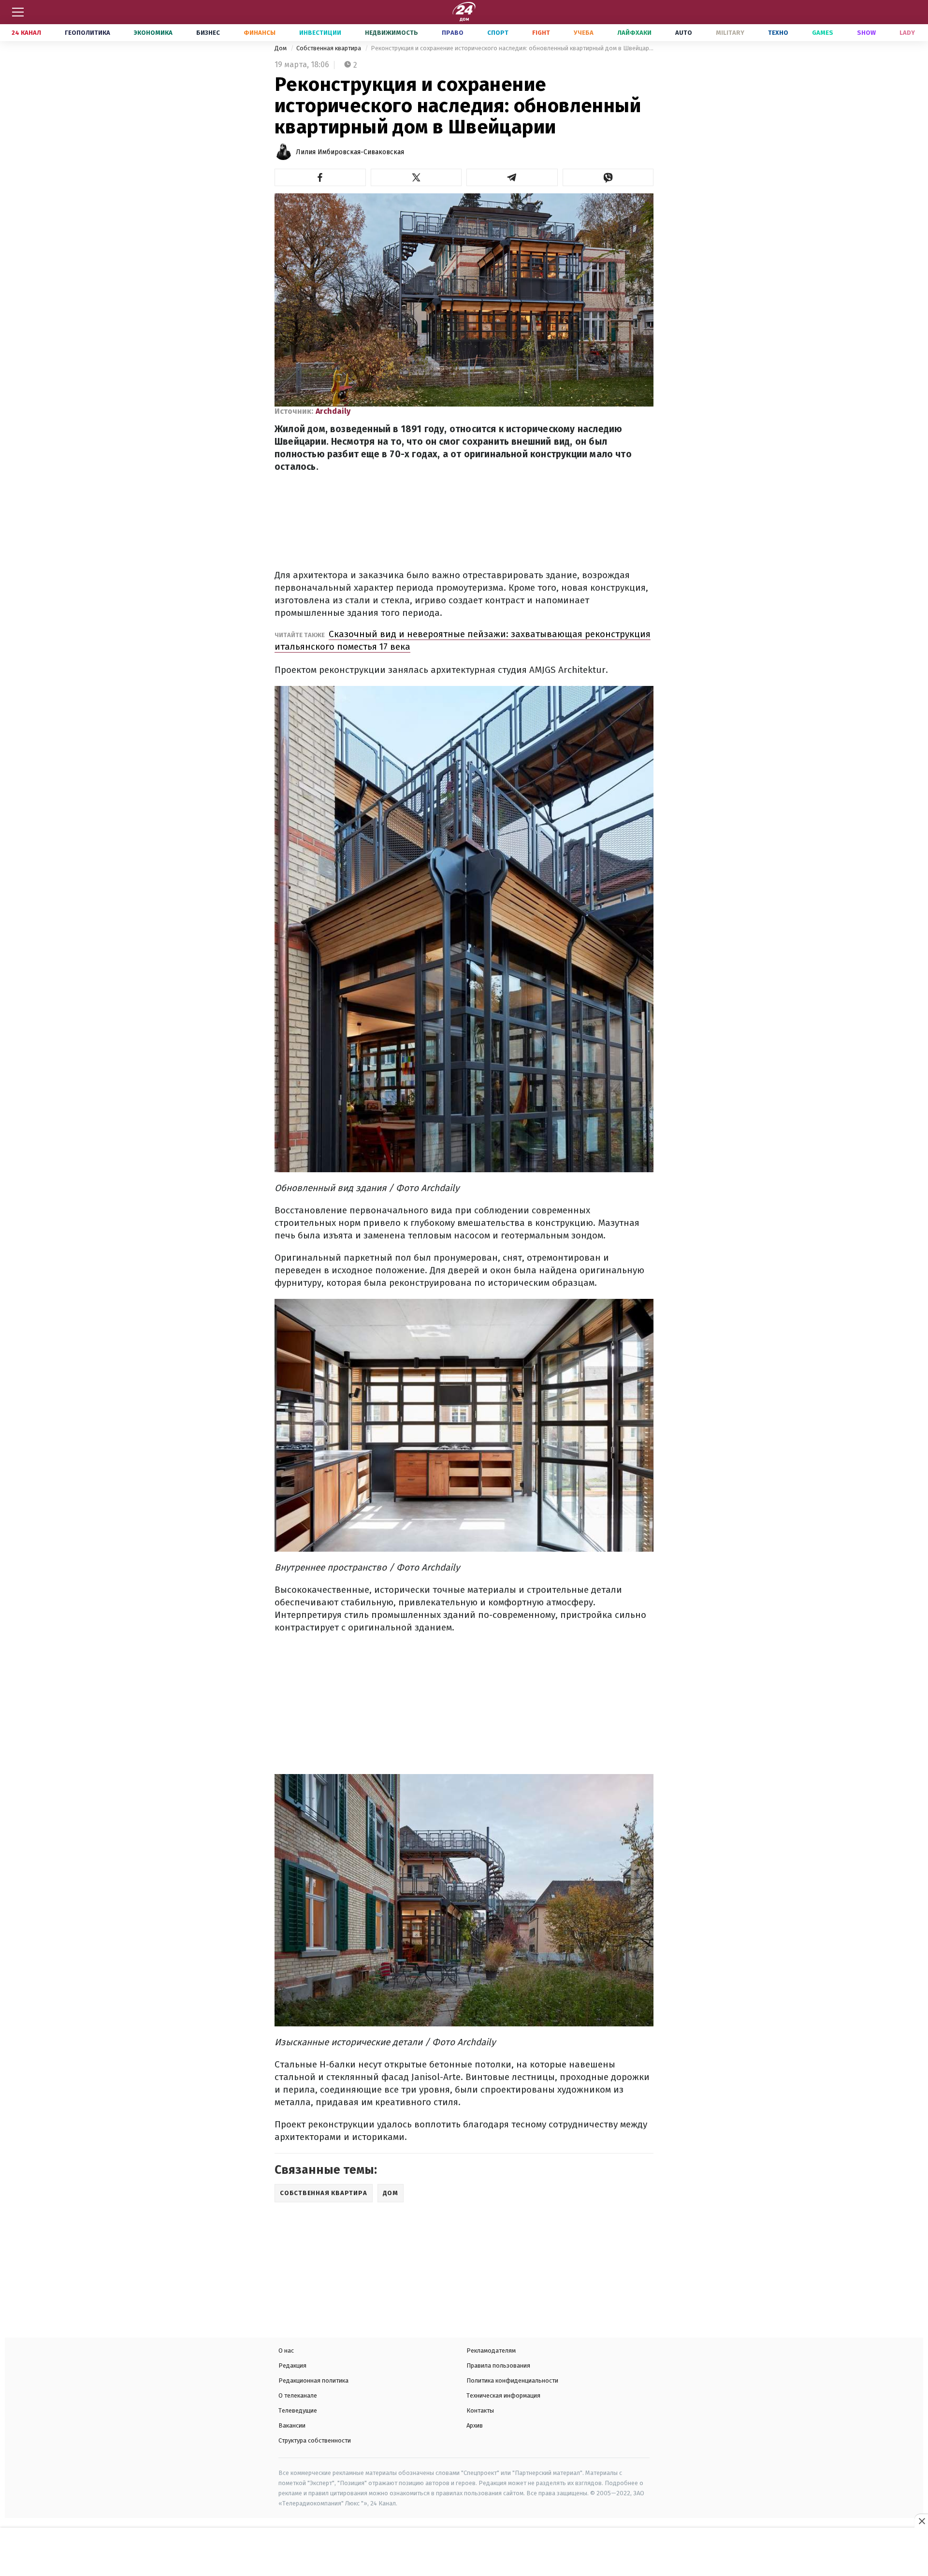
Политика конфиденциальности (512, 2380)
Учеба (584, 33)
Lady (907, 33)
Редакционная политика (313, 2380)
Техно (778, 33)
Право (453, 33)
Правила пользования (498, 2365)
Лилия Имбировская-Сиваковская (350, 152)
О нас (286, 2350)
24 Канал (26, 33)
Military (730, 33)
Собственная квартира (329, 48)
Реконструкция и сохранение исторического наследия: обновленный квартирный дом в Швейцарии (512, 48)
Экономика (153, 33)
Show (866, 33)
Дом (281, 48)
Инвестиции (320, 33)
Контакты (480, 2410)
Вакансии (292, 2425)
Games (823, 33)
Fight (541, 33)
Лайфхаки (634, 33)
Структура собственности (315, 2440)
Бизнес (208, 33)
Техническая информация (503, 2395)
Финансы (260, 33)
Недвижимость (391, 33)
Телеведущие (298, 2410)
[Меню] (18, 12)
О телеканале (298, 2395)
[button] (320, 177)
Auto (684, 33)
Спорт (498, 33)
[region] (464, 2553)
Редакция (292, 2365)
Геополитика (87, 33)
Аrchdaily (333, 411)
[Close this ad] (921, 2521)
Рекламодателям (491, 2350)
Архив (475, 2425)
